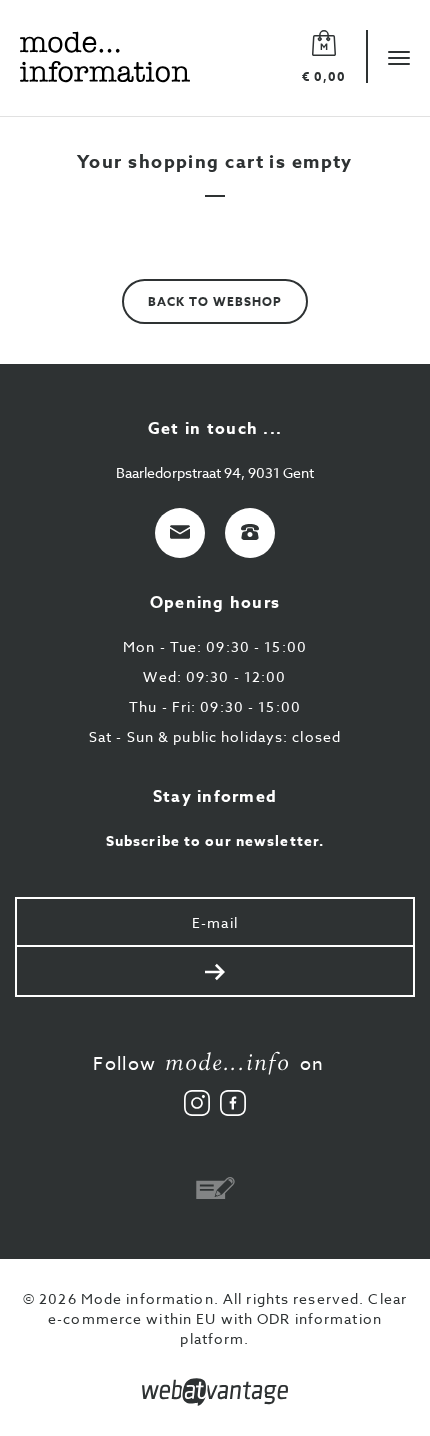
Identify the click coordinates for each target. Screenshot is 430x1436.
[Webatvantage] (215, 1392)
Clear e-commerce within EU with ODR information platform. (227, 1318)
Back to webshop (214, 301)
